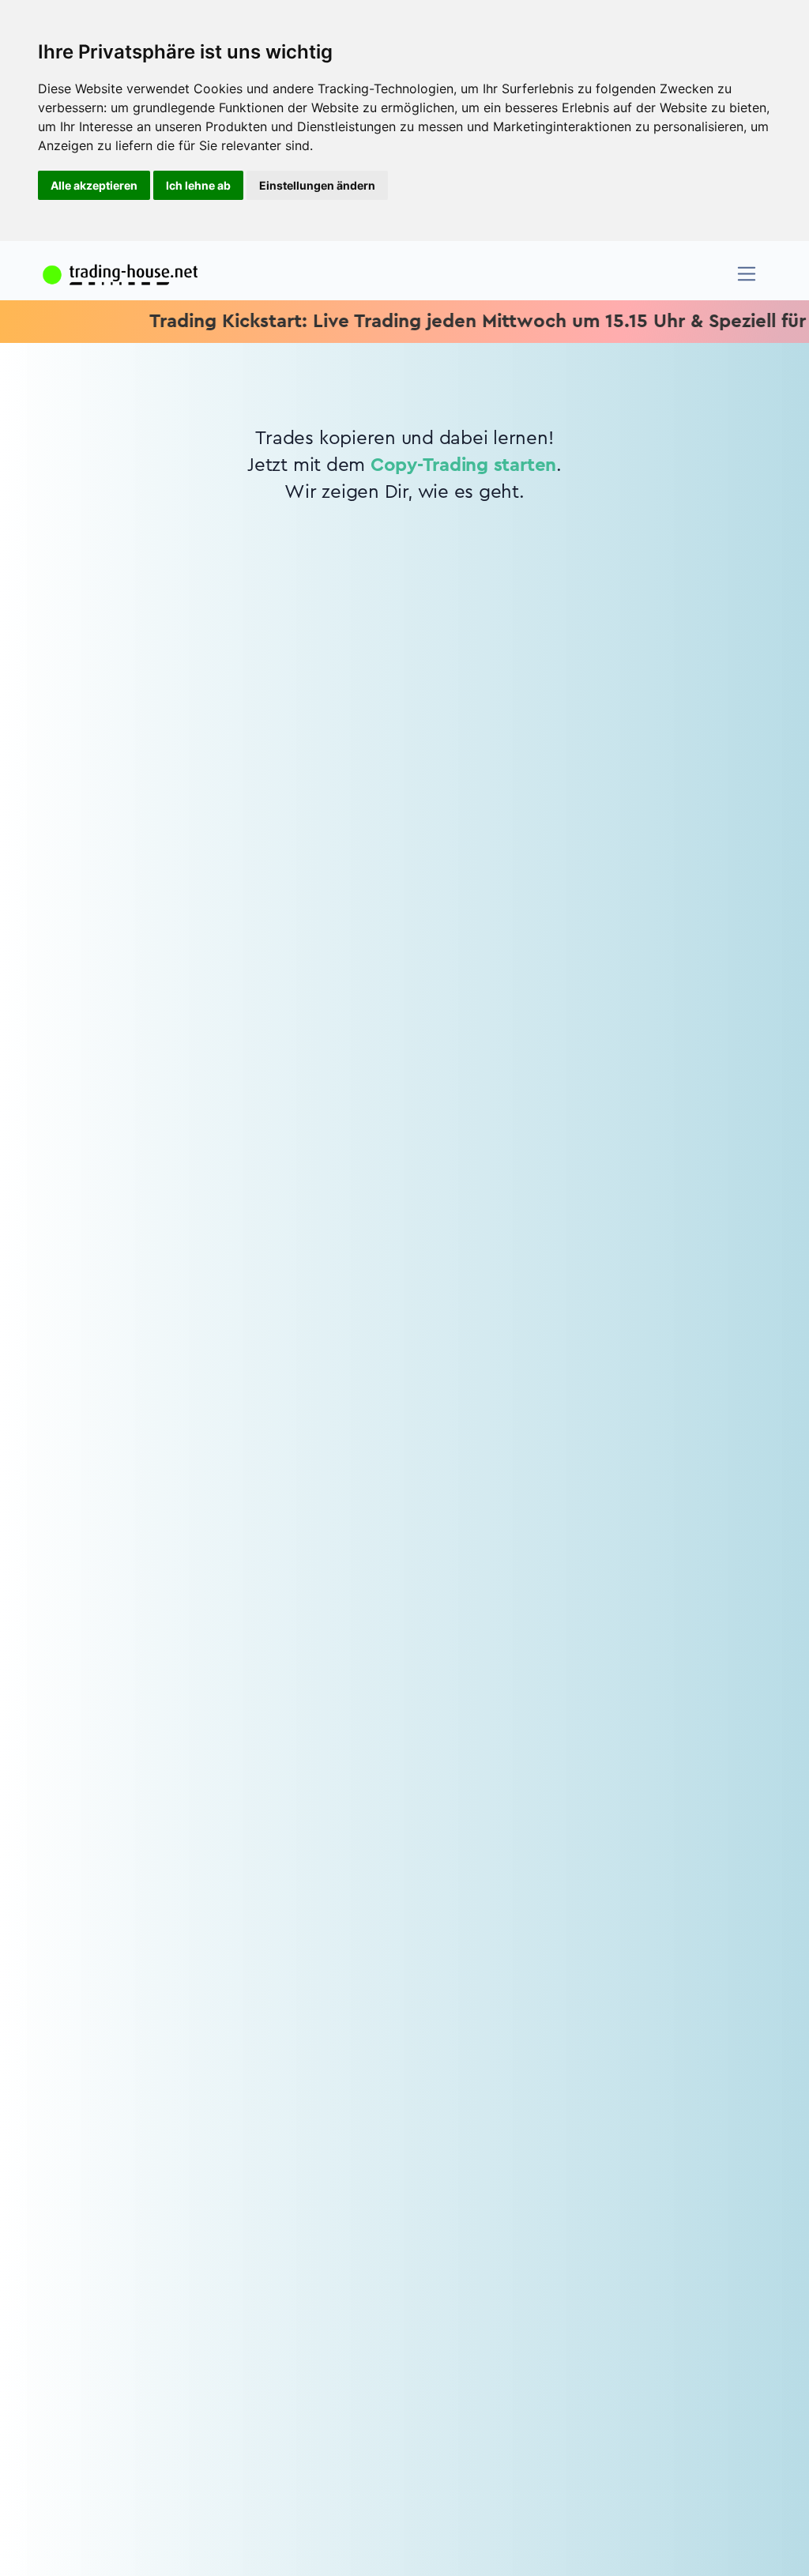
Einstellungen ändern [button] (317, 185)
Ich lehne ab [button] (198, 185)
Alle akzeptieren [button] (94, 185)
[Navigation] (747, 274)
